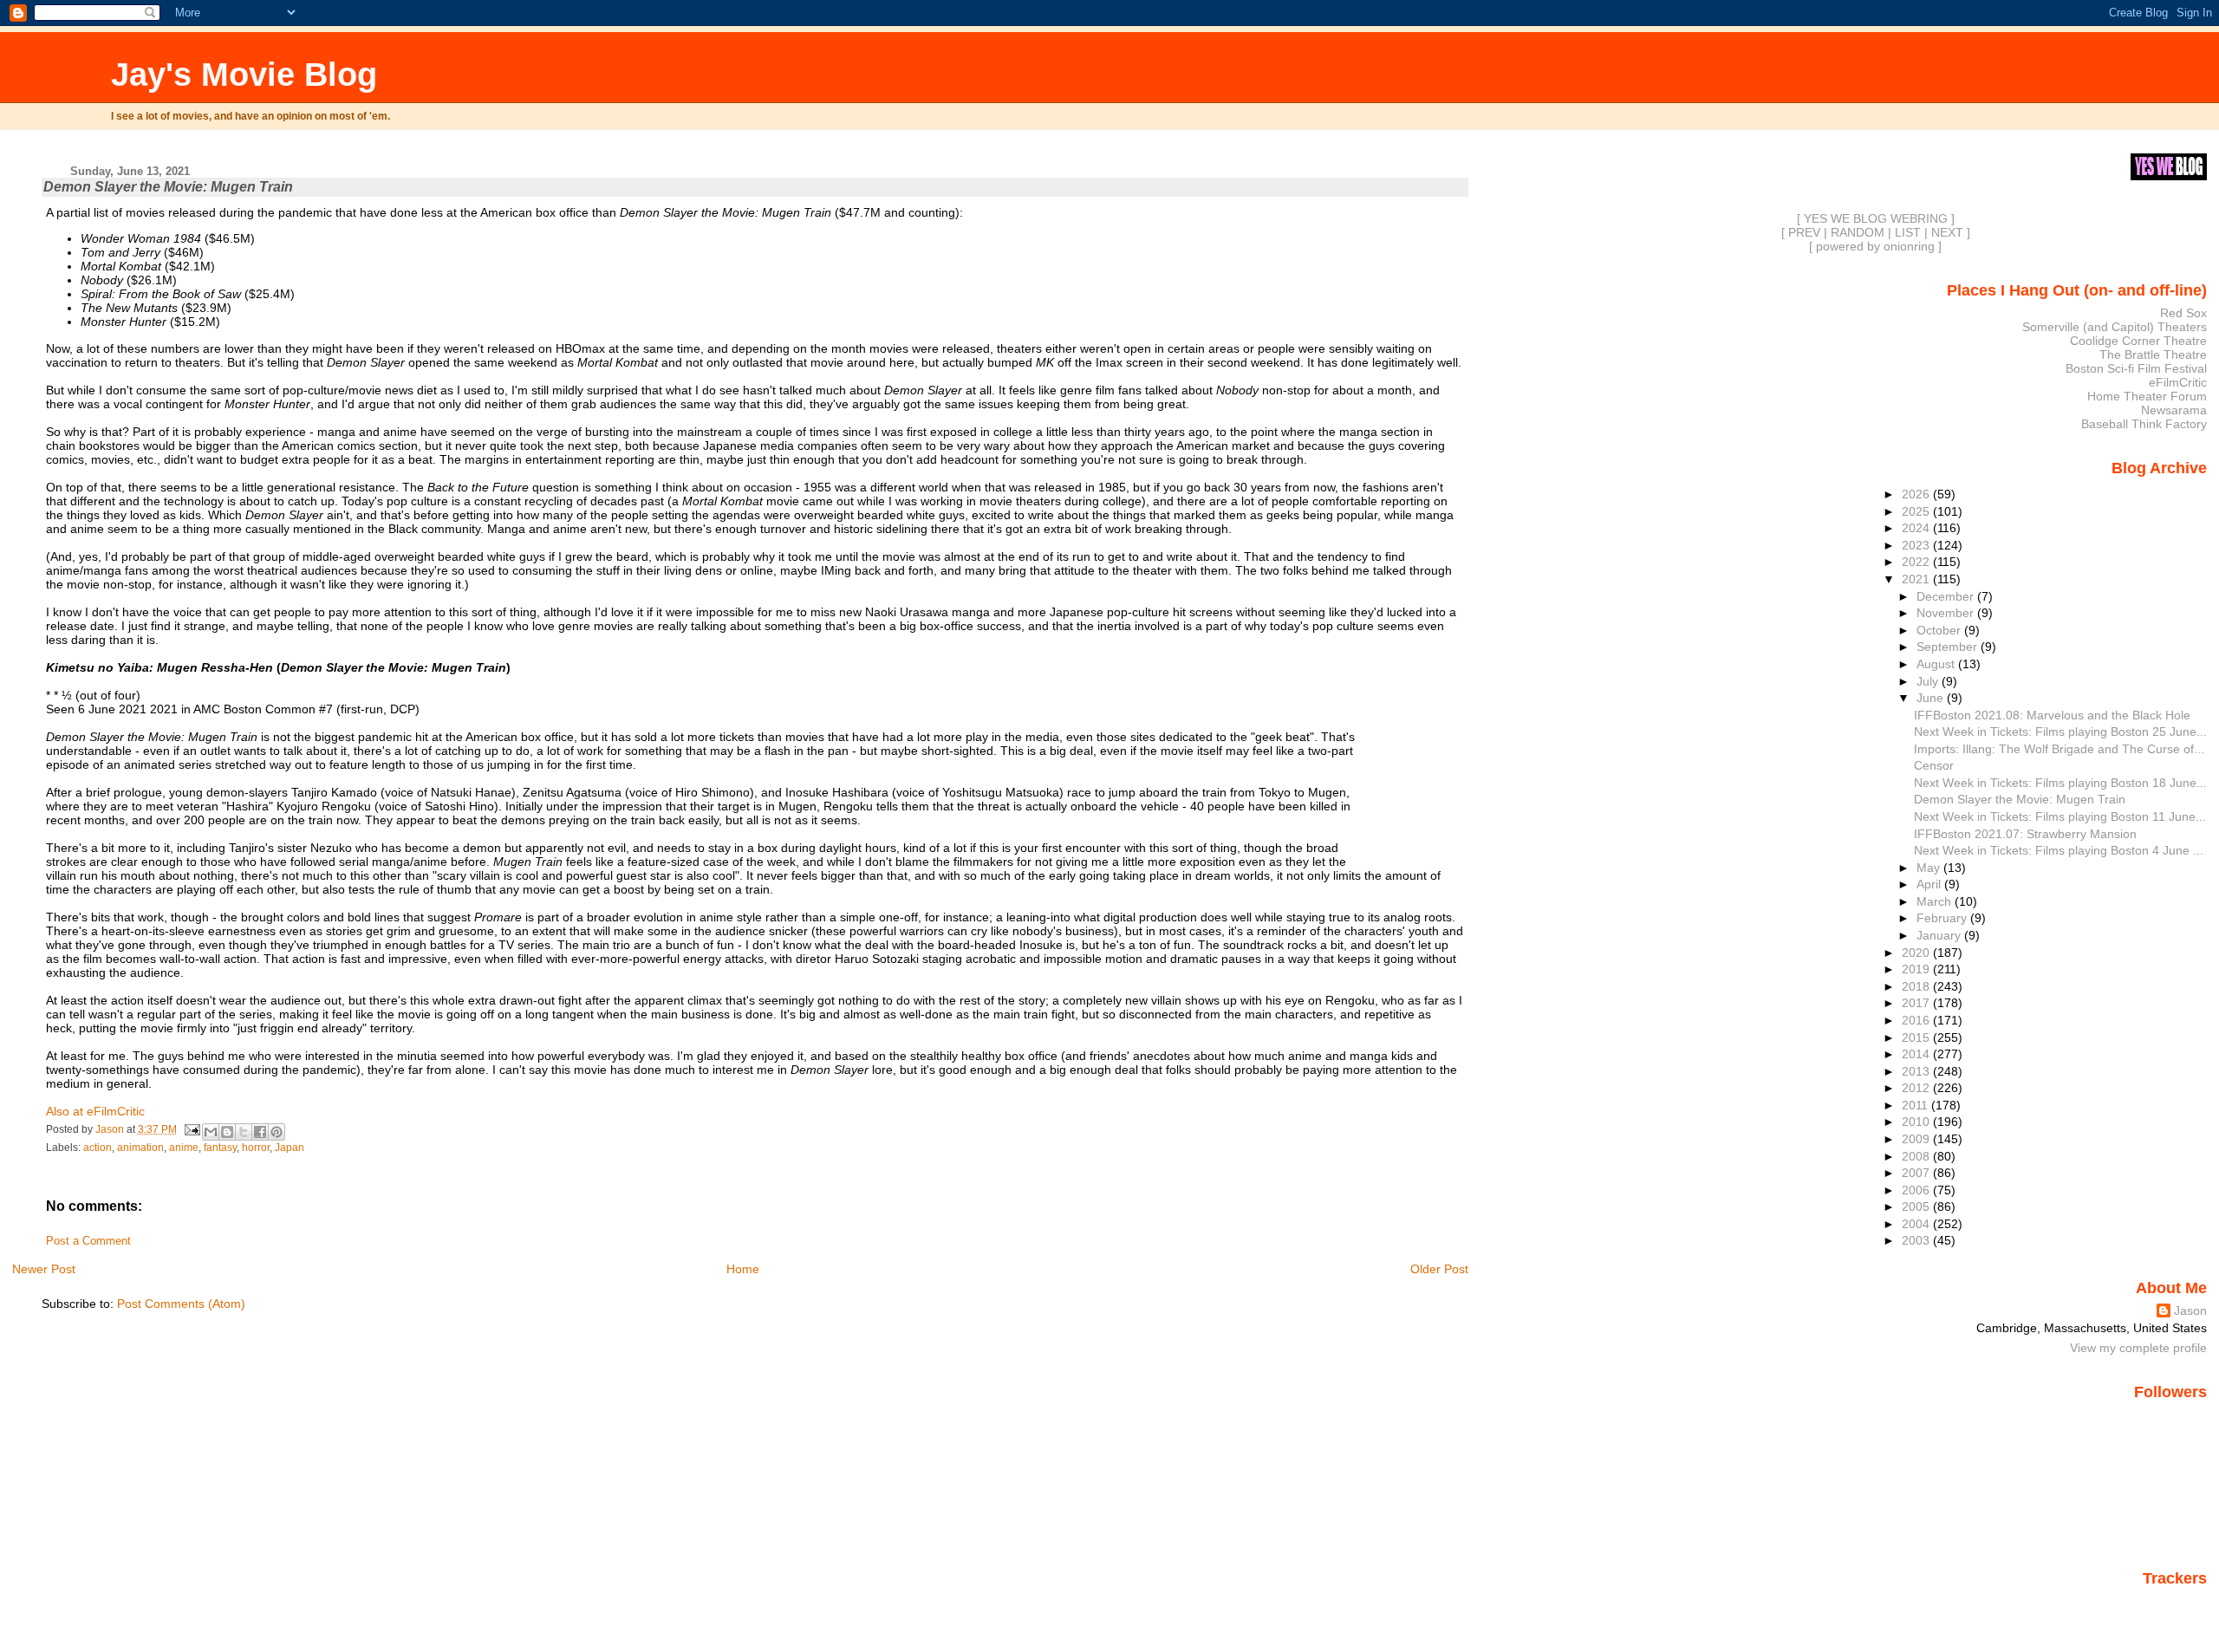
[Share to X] (244, 1132)
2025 (1917, 511)
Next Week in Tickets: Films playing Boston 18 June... (2060, 783)
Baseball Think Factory (2144, 424)
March (1936, 901)
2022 (1917, 562)
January (1940, 935)
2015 (1917, 1037)
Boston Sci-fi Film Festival (2136, 368)
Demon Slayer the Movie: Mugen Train (2020, 799)
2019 (1917, 969)
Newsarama (2174, 410)
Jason (2190, 1311)
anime (184, 1148)
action (98, 1148)
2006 (1917, 1190)
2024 (1917, 528)
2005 (1917, 1206)
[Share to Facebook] (260, 1132)
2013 (1917, 1071)
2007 (1917, 1173)
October (1940, 630)
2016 (1917, 1020)
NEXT (1947, 232)
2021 (1917, 579)
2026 (1917, 494)
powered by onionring (1875, 246)
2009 (1917, 1139)
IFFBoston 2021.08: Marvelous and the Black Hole (2052, 715)
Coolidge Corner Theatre (2138, 341)
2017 (1917, 1003)
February (1943, 918)
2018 (1917, 986)
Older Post (1439, 1269)
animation (140, 1148)
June (1932, 698)
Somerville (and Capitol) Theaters (2115, 327)
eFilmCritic (2178, 382)
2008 (1917, 1156)
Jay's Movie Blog (244, 74)
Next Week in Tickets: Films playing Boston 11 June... (2060, 816)
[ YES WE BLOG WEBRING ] (1876, 218)
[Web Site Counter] (2177, 1603)
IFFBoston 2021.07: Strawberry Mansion (2025, 834)
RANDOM (1858, 232)
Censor (1934, 765)
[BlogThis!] (227, 1132)
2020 (1917, 953)
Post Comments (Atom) (181, 1304)
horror (256, 1148)
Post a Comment (88, 1241)
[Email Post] (191, 1129)
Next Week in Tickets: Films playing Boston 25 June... (2060, 732)
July (1929, 681)
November (1947, 613)
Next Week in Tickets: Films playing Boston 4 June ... (2059, 850)
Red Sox (2183, 313)
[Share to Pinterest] (277, 1132)
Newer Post (44, 1269)
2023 (1917, 545)
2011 (1916, 1105)
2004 (1917, 1224)
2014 (1917, 1054)
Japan (290, 1148)
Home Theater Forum (2147, 396)
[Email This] (211, 1132)
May (1930, 868)
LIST (1908, 232)
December (1947, 596)
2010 (1917, 1122)
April (1930, 884)
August (1937, 664)
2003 (1917, 1240)
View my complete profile (2138, 1348)
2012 (1917, 1088)
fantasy (220, 1148)
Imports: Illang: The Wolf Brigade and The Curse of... (2059, 749)
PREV (1804, 232)
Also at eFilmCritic (95, 1111)
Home (743, 1269)
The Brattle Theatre (2153, 354)
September (1949, 647)
